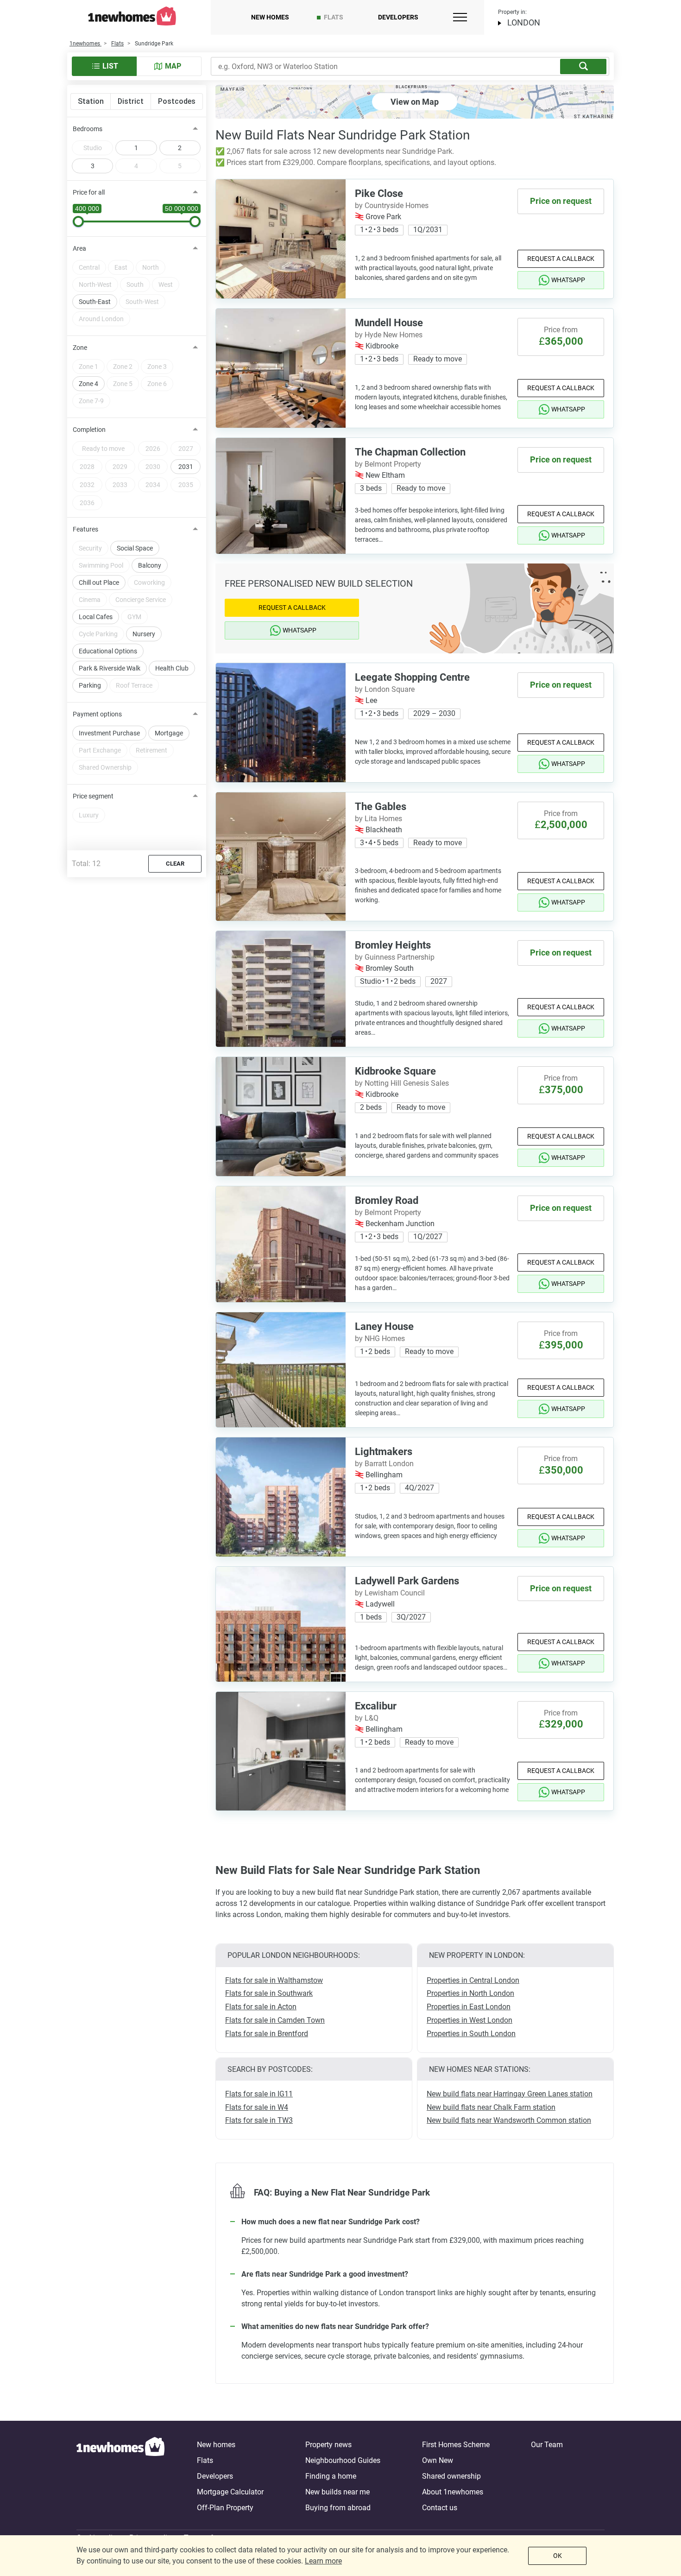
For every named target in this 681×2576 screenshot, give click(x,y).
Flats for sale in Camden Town (275, 2020)
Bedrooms (88, 129)
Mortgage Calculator (230, 2492)
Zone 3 (157, 367)
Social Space (135, 548)
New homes (270, 17)
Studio (93, 148)
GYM (134, 617)
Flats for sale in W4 (257, 2107)
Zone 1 (88, 367)
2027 (186, 449)
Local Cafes (96, 617)
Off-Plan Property (225, 2508)
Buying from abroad (338, 2508)
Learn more (323, 2561)
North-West (95, 285)
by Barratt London (384, 1464)
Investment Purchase (109, 733)
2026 (153, 449)
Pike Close (379, 193)
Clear (175, 864)
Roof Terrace (134, 685)
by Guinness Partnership (395, 957)
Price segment (93, 796)
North (151, 267)
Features (85, 529)
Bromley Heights (393, 945)
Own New (438, 2460)
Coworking (149, 582)
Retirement (151, 750)
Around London (101, 319)
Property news (328, 2445)
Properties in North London (470, 1993)
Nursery (144, 634)
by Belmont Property (388, 464)
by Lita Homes (378, 819)
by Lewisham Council (390, 1593)
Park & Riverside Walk (110, 668)
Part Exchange (100, 750)
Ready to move (103, 449)
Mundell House (389, 323)
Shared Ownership (105, 767)
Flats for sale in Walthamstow (274, 1980)
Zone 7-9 (91, 401)
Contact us (440, 2508)
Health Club (172, 668)
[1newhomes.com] (120, 2476)
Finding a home (331, 2476)
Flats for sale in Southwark (269, 1993)
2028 (87, 467)
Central (89, 267)
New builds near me (337, 2492)
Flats (334, 17)
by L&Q (367, 1718)
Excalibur (376, 1706)
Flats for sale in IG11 (259, 2094)
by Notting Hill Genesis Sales (402, 1083)
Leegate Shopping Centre (412, 677)
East (121, 267)
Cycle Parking (98, 634)
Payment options (97, 714)
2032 (87, 485)
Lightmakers (384, 1452)
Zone (80, 348)
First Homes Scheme (456, 2445)
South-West (142, 302)
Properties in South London (471, 2034)
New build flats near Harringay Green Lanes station (510, 2094)
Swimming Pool (101, 565)
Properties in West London (470, 2020)
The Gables (381, 807)
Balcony (150, 565)
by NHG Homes (380, 1339)
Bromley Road (387, 1200)
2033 (120, 485)
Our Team (547, 2445)
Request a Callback (561, 259)
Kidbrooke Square (395, 1071)
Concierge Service (141, 600)
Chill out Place (99, 582)
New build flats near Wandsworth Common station (509, 2120)
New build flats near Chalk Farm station (491, 2107)
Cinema (90, 600)
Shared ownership (451, 2476)
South (135, 285)
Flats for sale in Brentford (267, 2034)
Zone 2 (123, 367)
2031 (186, 467)
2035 (186, 485)
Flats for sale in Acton (261, 2007)
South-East (95, 302)
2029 (120, 467)
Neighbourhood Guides (343, 2460)
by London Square (385, 689)
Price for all (89, 192)
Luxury (89, 815)
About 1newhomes (453, 2492)
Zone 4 (88, 384)
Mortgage (169, 733)
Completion (89, 430)
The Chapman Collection (410, 452)
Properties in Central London (473, 1980)
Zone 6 (157, 384)
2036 (87, 503)
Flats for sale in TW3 (259, 2120)
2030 (153, 467)
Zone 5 (123, 384)
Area (79, 248)
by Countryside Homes (392, 206)
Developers (398, 17)
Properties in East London (469, 2007)
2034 (153, 485)
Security (90, 548)
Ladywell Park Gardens (407, 1581)
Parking (90, 685)
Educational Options (108, 651)
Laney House (384, 1326)
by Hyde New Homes (389, 335)
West (166, 285)
